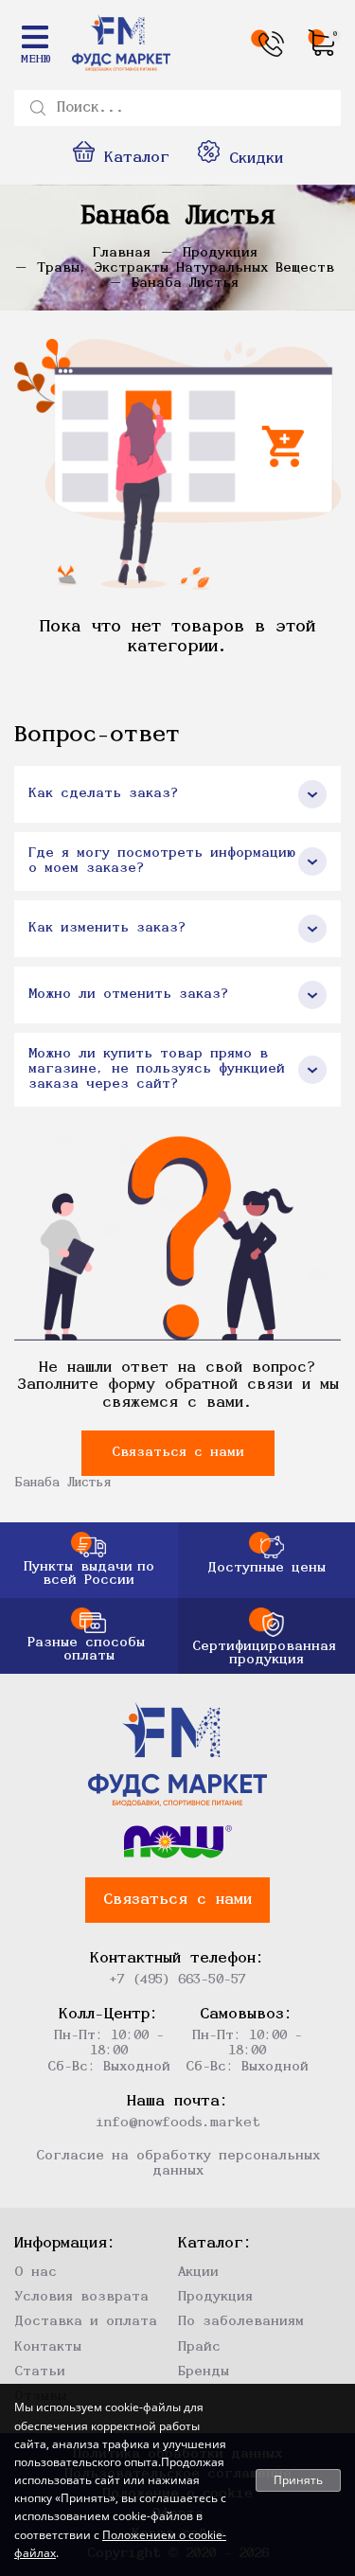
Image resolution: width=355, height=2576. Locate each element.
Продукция (215, 2297)
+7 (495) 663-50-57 (177, 1980)
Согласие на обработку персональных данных (178, 2164)
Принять (298, 2480)
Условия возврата (81, 2297)
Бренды (204, 2372)
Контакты (48, 2347)
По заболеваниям (241, 2322)
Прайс (199, 2347)
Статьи (40, 2372)
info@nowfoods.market (178, 2123)
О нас (35, 2273)
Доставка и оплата (86, 2322)
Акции (198, 2273)
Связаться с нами (178, 1453)
